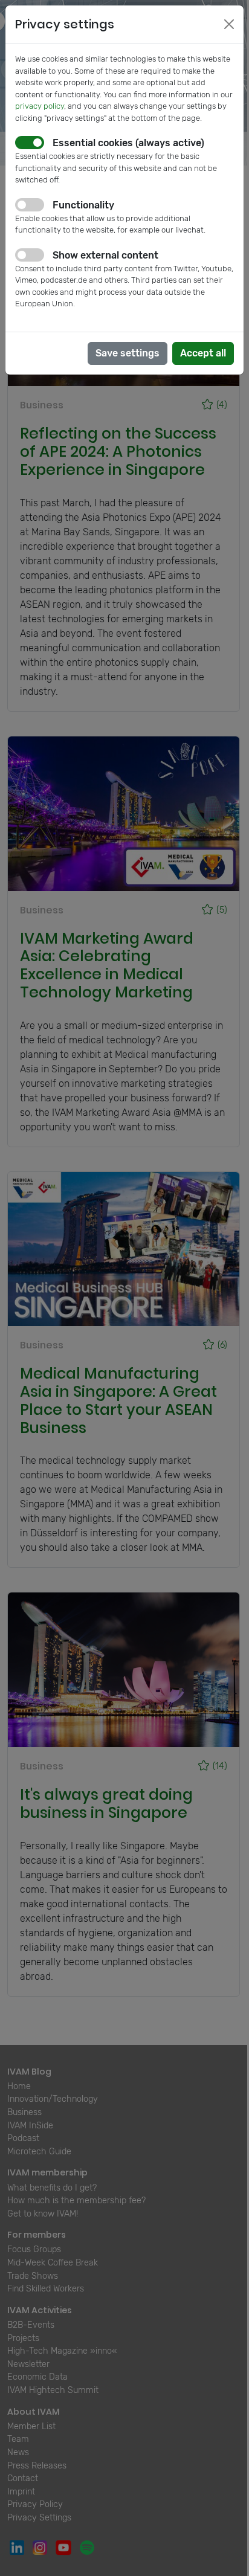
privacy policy (40, 106)
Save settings (128, 353)
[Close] (229, 24)
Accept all (203, 353)
